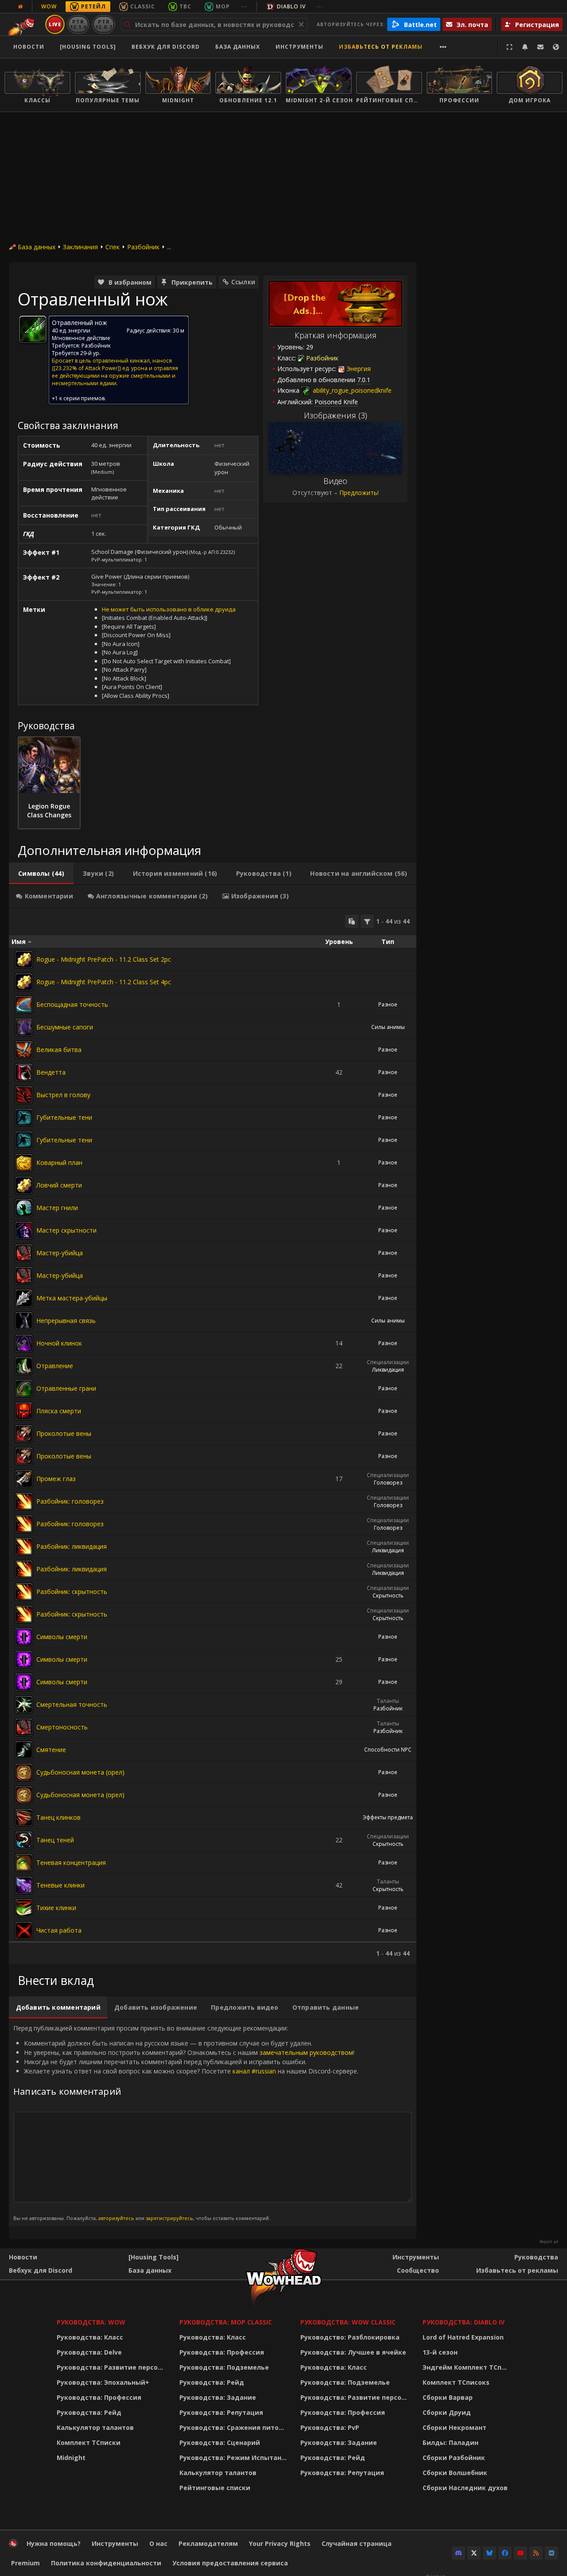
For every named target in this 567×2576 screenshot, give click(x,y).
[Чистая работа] (24, 1930)
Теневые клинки (60, 1885)
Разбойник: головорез (70, 1501)
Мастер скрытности (66, 1230)
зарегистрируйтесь (169, 2218)
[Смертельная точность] (24, 1705)
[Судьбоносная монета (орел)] (24, 1772)
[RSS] (536, 2553)
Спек (113, 247)
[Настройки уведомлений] (525, 47)
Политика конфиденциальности (106, 2563)
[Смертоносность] (24, 1727)
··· (244, 6)
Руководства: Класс (90, 2337)
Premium (25, 2563)
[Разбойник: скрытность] (24, 1592)
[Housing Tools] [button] (88, 47)
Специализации (388, 1362)
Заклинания (80, 247)
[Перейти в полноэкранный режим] (509, 47)
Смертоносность (62, 1727)
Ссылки (243, 282)
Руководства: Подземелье (224, 2367)
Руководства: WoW (91, 2322)
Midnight (71, 2458)
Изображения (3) (336, 415)
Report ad (549, 2242)
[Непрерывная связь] (24, 1321)
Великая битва (59, 1050)
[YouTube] (520, 2553)
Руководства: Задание (218, 2397)
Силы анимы (388, 1027)
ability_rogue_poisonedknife (351, 390)
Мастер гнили (57, 1208)
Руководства (536, 2257)
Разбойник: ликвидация (72, 1546)
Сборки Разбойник (454, 2458)
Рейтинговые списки (215, 2488)
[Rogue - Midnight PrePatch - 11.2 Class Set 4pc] (24, 982)
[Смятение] (24, 1750)
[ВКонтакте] (551, 2553)
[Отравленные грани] (24, 1389)
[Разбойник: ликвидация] (24, 1547)
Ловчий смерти (59, 1185)
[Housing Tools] (153, 2257)
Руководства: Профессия (99, 2397)
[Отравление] (24, 1366)
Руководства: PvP (330, 2427)
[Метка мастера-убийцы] (24, 1298)
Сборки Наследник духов (465, 2488)
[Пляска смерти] (24, 1411)
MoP (223, 6)
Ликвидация (388, 1370)
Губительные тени (64, 1117)
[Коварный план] (24, 1163)
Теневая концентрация (71, 1862)
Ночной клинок (59, 1343)
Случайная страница (357, 2543)
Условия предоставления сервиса (230, 2563)
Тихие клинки (56, 1908)
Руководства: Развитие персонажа (112, 2367)
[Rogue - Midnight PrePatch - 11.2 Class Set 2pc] (24, 959)
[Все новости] (20, 7)
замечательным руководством (306, 2052)
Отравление (55, 1366)
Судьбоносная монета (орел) (80, 1772)
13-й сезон (440, 2352)
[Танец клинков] (24, 1818)
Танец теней (55, 1840)
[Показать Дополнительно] (443, 47)
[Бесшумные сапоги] (24, 1027)
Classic (143, 6)
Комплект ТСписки (89, 2443)
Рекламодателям (208, 2543)
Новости (29, 47)
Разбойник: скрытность (72, 1592)
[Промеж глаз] (24, 1479)
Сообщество (418, 2270)
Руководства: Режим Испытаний (235, 2458)
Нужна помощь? (54, 2543)
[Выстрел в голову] (24, 1095)
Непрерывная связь (66, 1321)
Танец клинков (58, 1817)
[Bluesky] (489, 2553)
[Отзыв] (540, 47)
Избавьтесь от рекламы (381, 47)
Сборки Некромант (454, 2427)
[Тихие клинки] (24, 1908)
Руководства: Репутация (221, 2412)
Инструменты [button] (299, 47)
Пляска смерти (59, 1411)
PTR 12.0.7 (103, 24)
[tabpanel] (213, 1436)
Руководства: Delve (89, 2352)
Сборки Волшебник (455, 2473)
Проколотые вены (64, 1433)
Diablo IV (291, 6)
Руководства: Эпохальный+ (103, 2382)
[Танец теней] (24, 1840)
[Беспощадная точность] (24, 1005)
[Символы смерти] (24, 1637)
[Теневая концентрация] (24, 1863)
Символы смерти (62, 1637)
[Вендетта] (24, 1072)
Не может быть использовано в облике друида (169, 609)
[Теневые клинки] (24, 1885)
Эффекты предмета (388, 1817)
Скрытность (388, 1595)
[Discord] (458, 2553)
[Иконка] (33, 329)
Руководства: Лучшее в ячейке (353, 2352)
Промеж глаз (56, 1479)
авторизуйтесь (116, 2218)
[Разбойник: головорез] (24, 1501)
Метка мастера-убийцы (72, 1298)
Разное (388, 1004)
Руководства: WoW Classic (348, 2322)
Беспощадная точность (72, 1004)
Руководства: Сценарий (220, 2443)
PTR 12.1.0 (78, 24)
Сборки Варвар (448, 2397)
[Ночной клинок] (24, 1343)
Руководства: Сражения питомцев (235, 2427)
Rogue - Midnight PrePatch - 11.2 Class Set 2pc (104, 959)
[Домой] (13, 2545)
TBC (185, 6)
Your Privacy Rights (280, 2543)
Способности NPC (388, 1750)
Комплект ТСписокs (456, 2382)
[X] (474, 2553)
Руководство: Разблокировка (350, 2337)
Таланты (388, 1701)
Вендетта (51, 1072)
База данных (238, 47)
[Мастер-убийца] (24, 1253)
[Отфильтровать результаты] (367, 921)
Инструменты (416, 2257)
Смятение (51, 1750)
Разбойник (143, 247)
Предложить (358, 493)
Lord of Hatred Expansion (463, 2337)
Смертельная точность (72, 1704)
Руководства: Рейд (89, 2412)
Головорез (388, 1483)
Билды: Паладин (450, 2443)
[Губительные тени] (24, 1118)
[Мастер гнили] (24, 1208)
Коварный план (59, 1162)
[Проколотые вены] (24, 1434)
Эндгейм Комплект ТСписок (467, 2367)
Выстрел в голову (63, 1095)
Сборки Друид (447, 2412)
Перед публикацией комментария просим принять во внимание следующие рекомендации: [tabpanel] (186, 2123)
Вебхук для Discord (166, 47)
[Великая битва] (24, 1050)
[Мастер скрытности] (24, 1230)
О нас (158, 2543)
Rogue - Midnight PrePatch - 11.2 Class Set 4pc (104, 982)
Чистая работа (59, 1930)
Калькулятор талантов (95, 2427)
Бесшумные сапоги (65, 1027)
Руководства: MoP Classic (226, 2322)
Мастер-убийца (60, 1253)
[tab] (41, 874)
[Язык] (556, 47)
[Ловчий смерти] (24, 1185)
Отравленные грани (66, 1388)
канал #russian (254, 2071)
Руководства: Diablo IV (464, 2322)
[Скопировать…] (352, 921)
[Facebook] (505, 2553)
